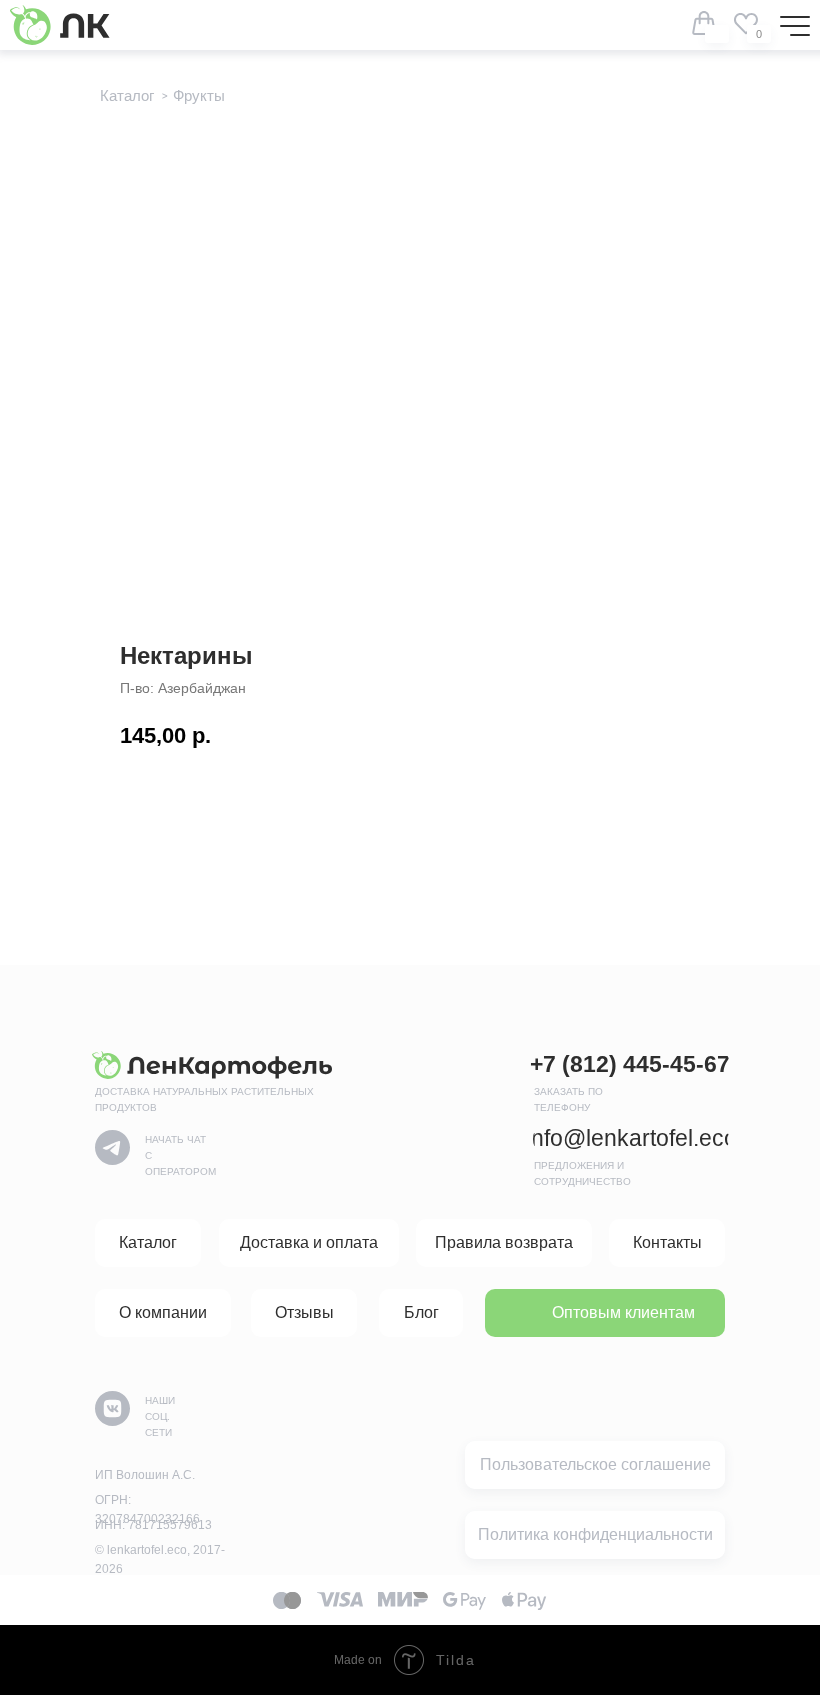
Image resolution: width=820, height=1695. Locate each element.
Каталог (127, 95)
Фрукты (199, 95)
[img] (746, 23)
